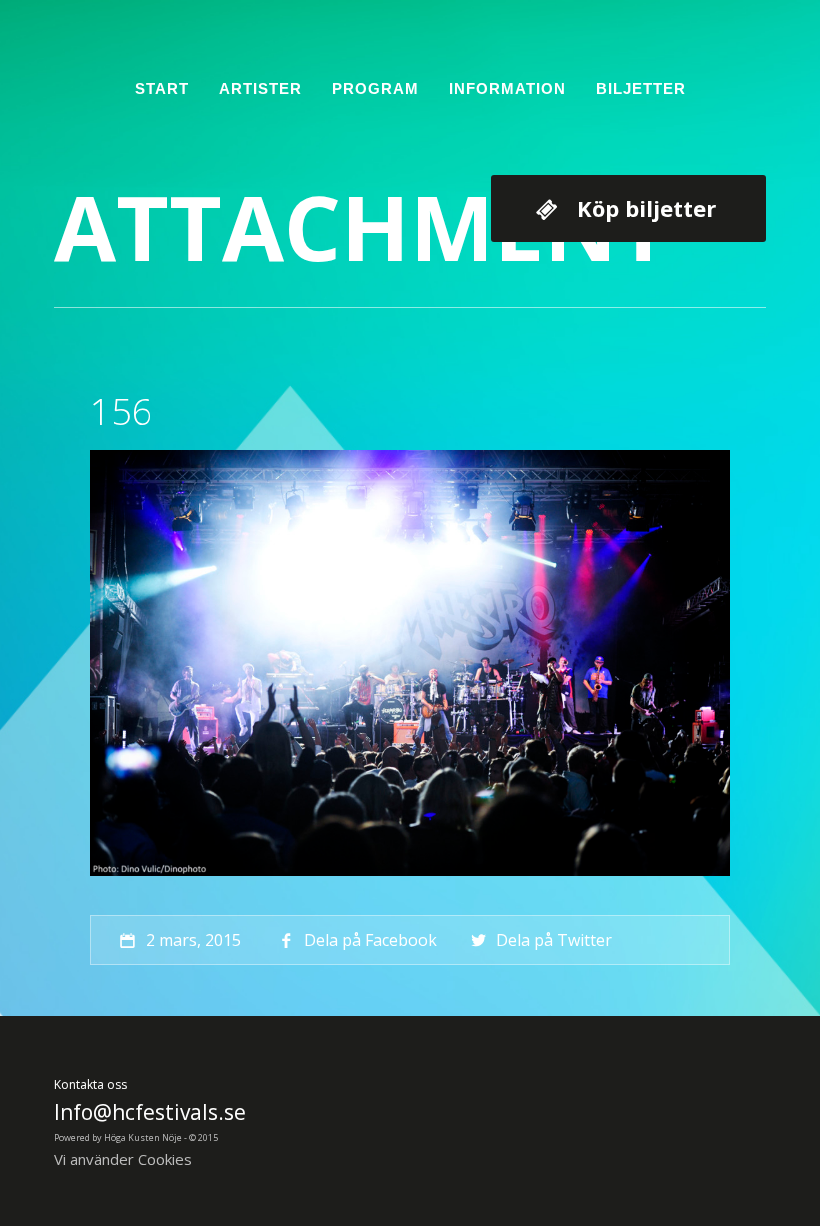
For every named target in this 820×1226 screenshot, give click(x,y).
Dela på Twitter (554, 940)
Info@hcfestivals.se (150, 1112)
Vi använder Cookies (123, 1159)
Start (162, 88)
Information (507, 88)
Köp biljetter (646, 208)
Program (375, 88)
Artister (260, 88)
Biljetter (641, 88)
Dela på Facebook (370, 940)
